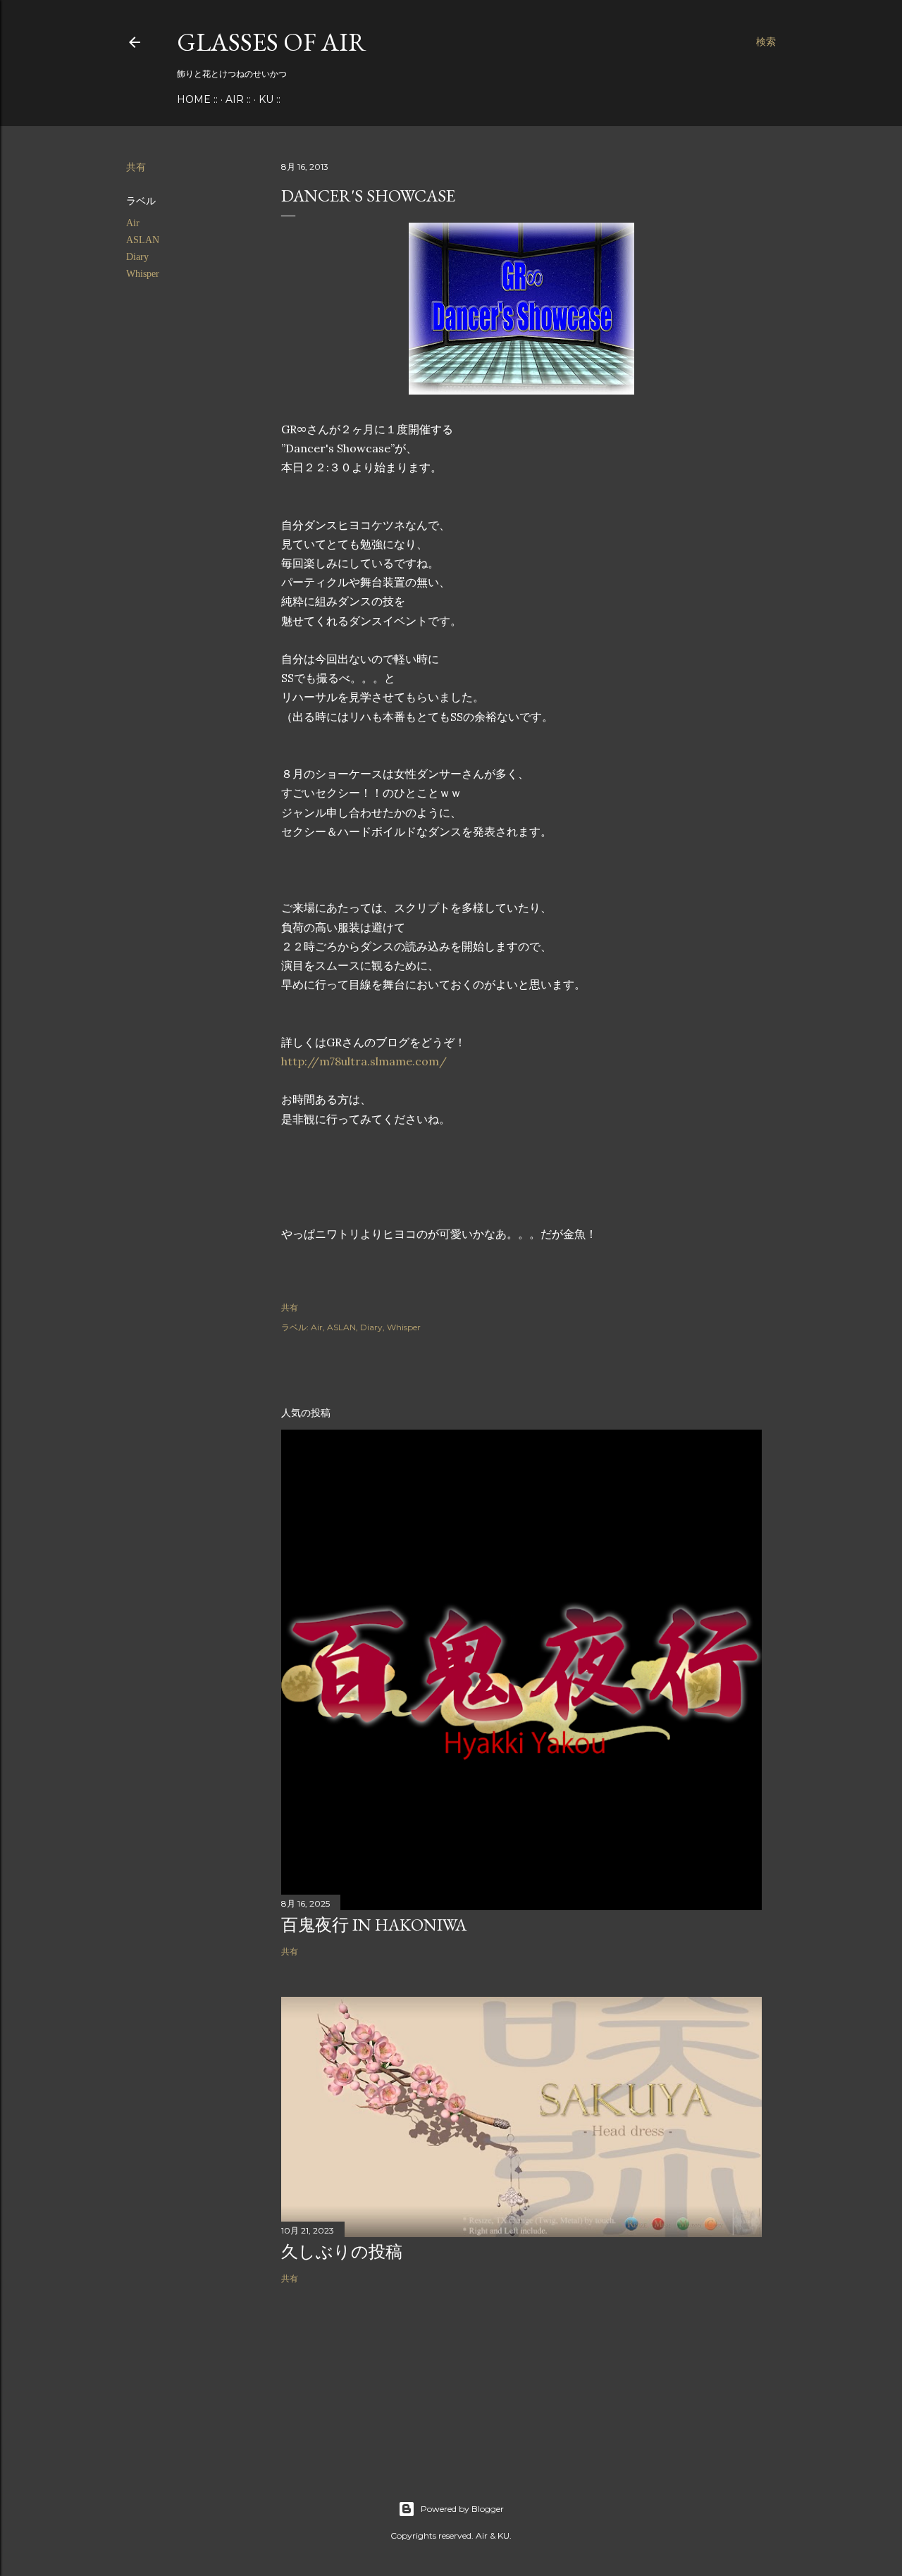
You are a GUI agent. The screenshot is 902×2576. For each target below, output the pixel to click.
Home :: (197, 99)
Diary (137, 257)
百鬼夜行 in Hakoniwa (374, 1925)
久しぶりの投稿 (342, 2252)
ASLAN (143, 240)
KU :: (270, 99)
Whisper (143, 274)
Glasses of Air (272, 42)
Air (133, 223)
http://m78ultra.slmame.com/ (364, 1061)
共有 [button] (136, 167)
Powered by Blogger (462, 2509)
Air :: (238, 99)
